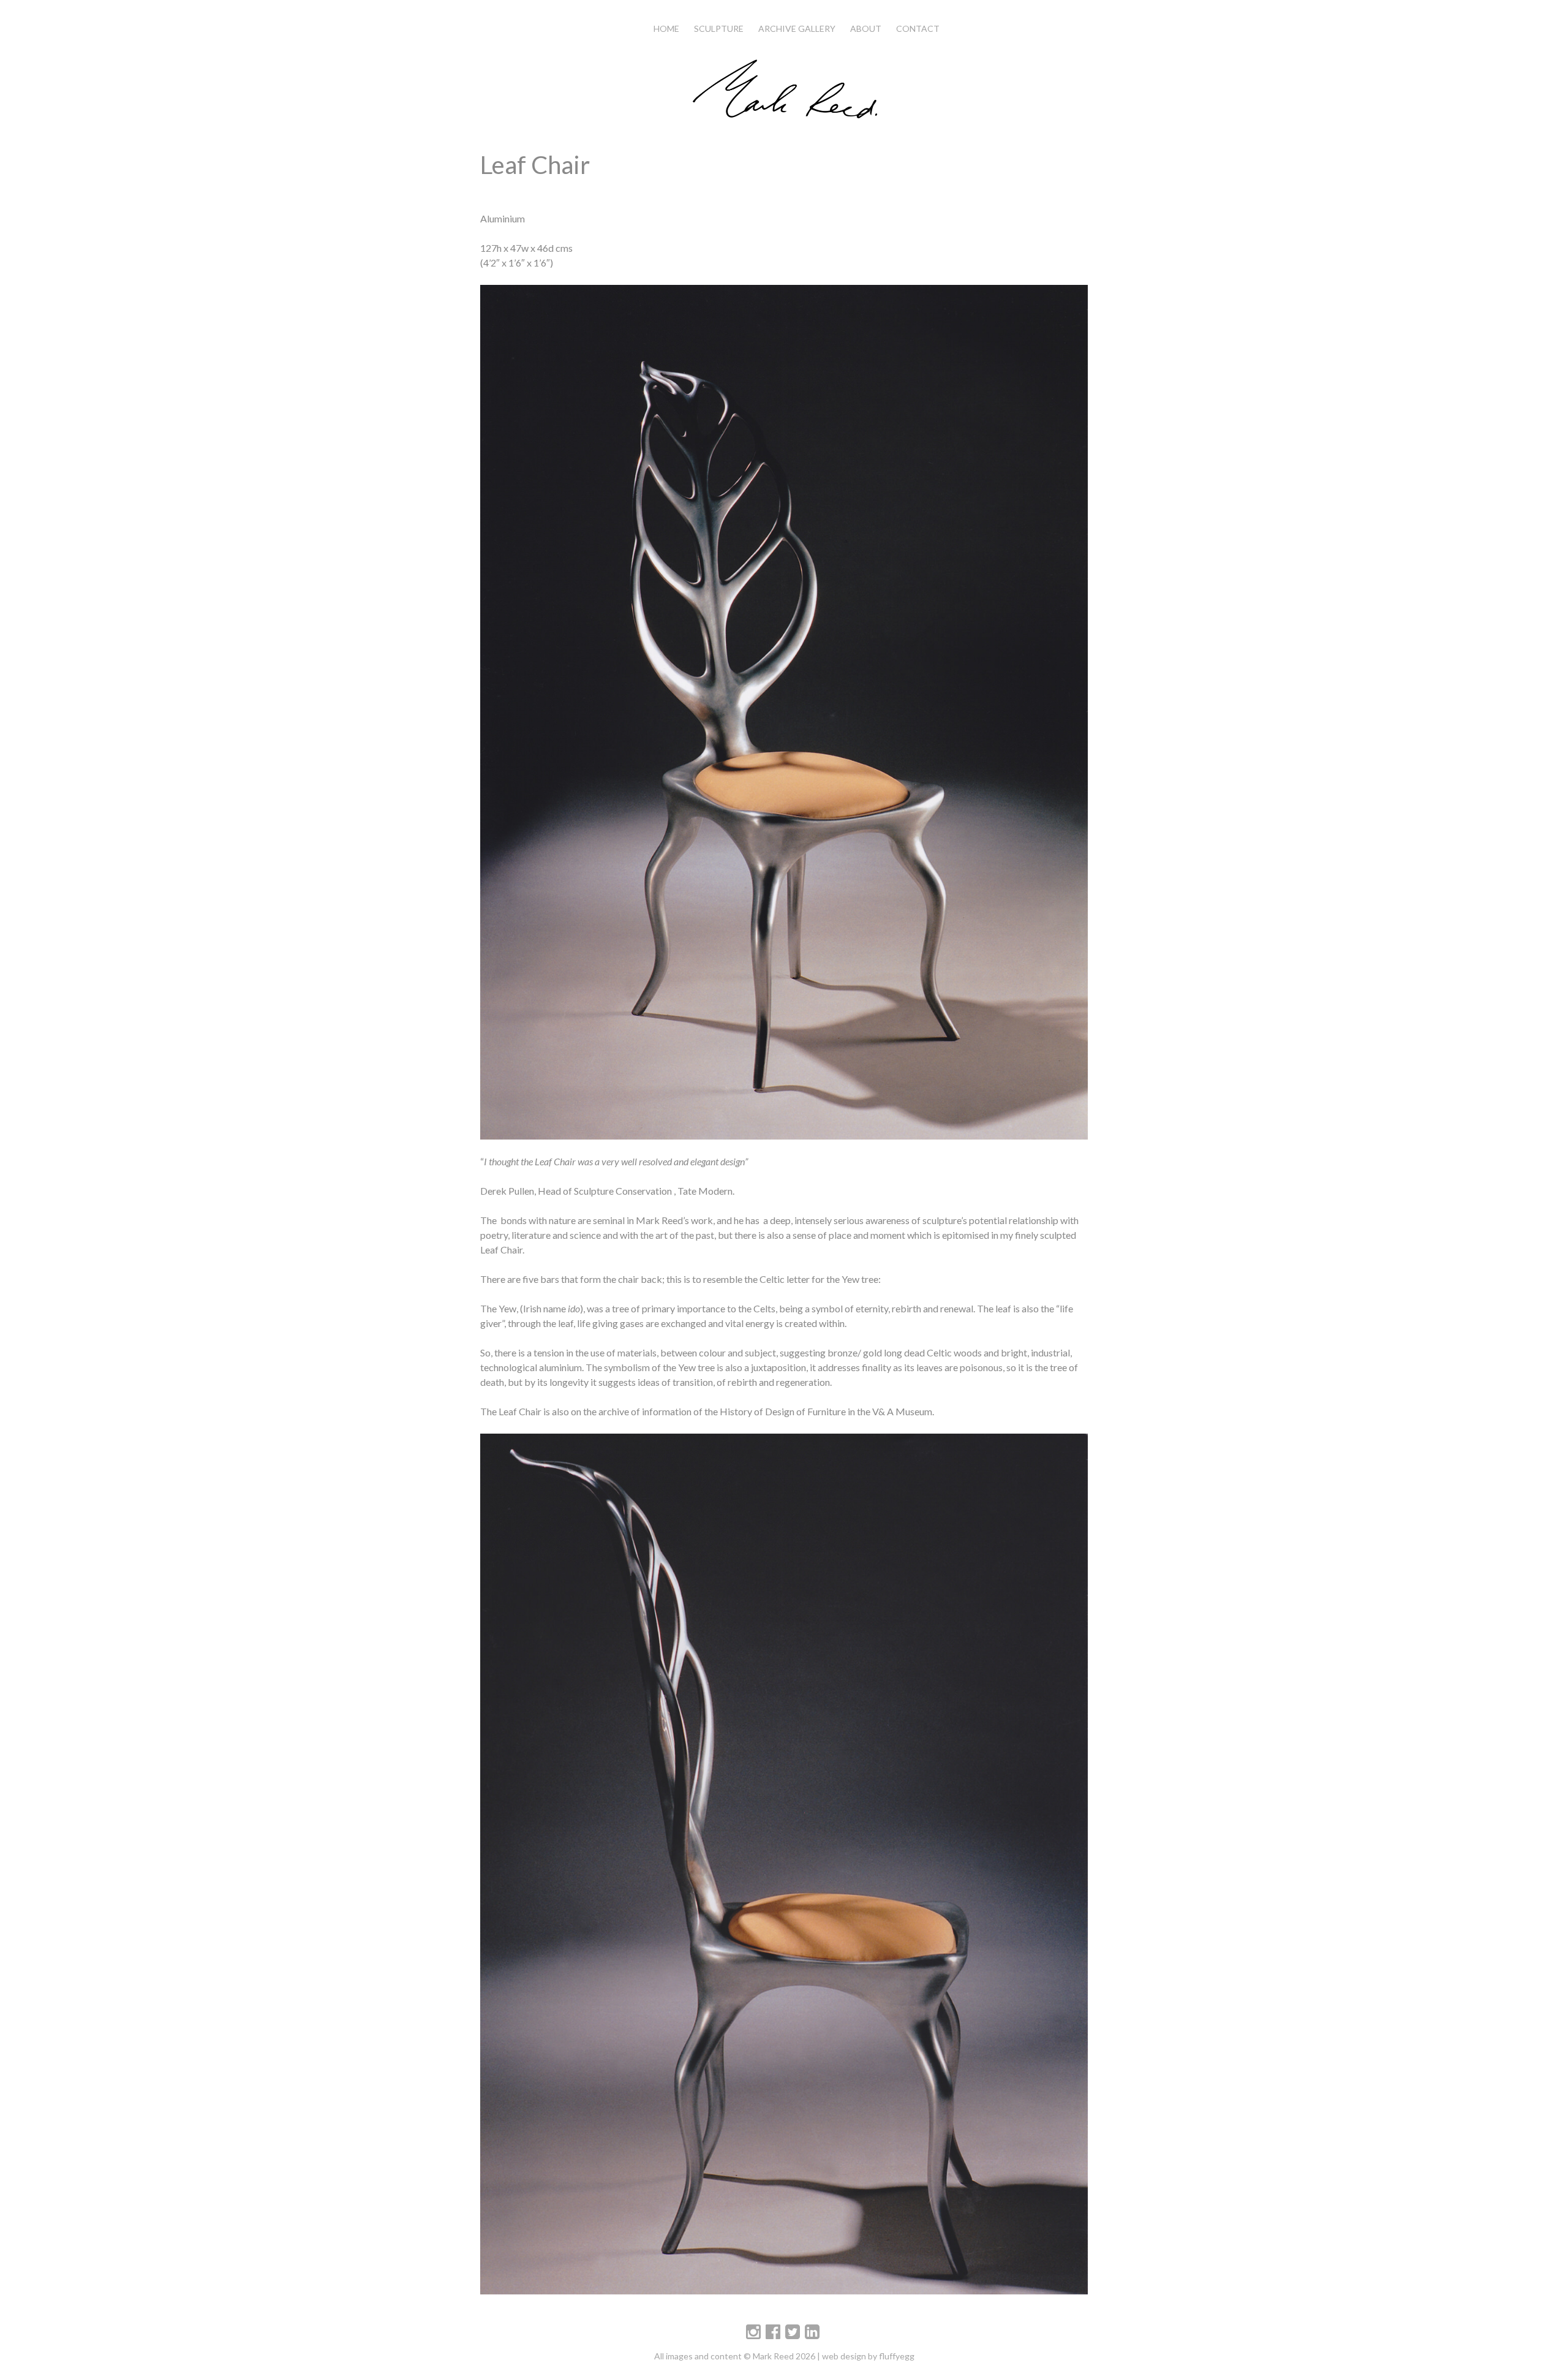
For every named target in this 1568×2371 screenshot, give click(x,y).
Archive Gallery (797, 28)
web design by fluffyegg (868, 2356)
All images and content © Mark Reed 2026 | (738, 2356)
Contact (918, 28)
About (866, 28)
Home (666, 28)
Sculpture (719, 28)
